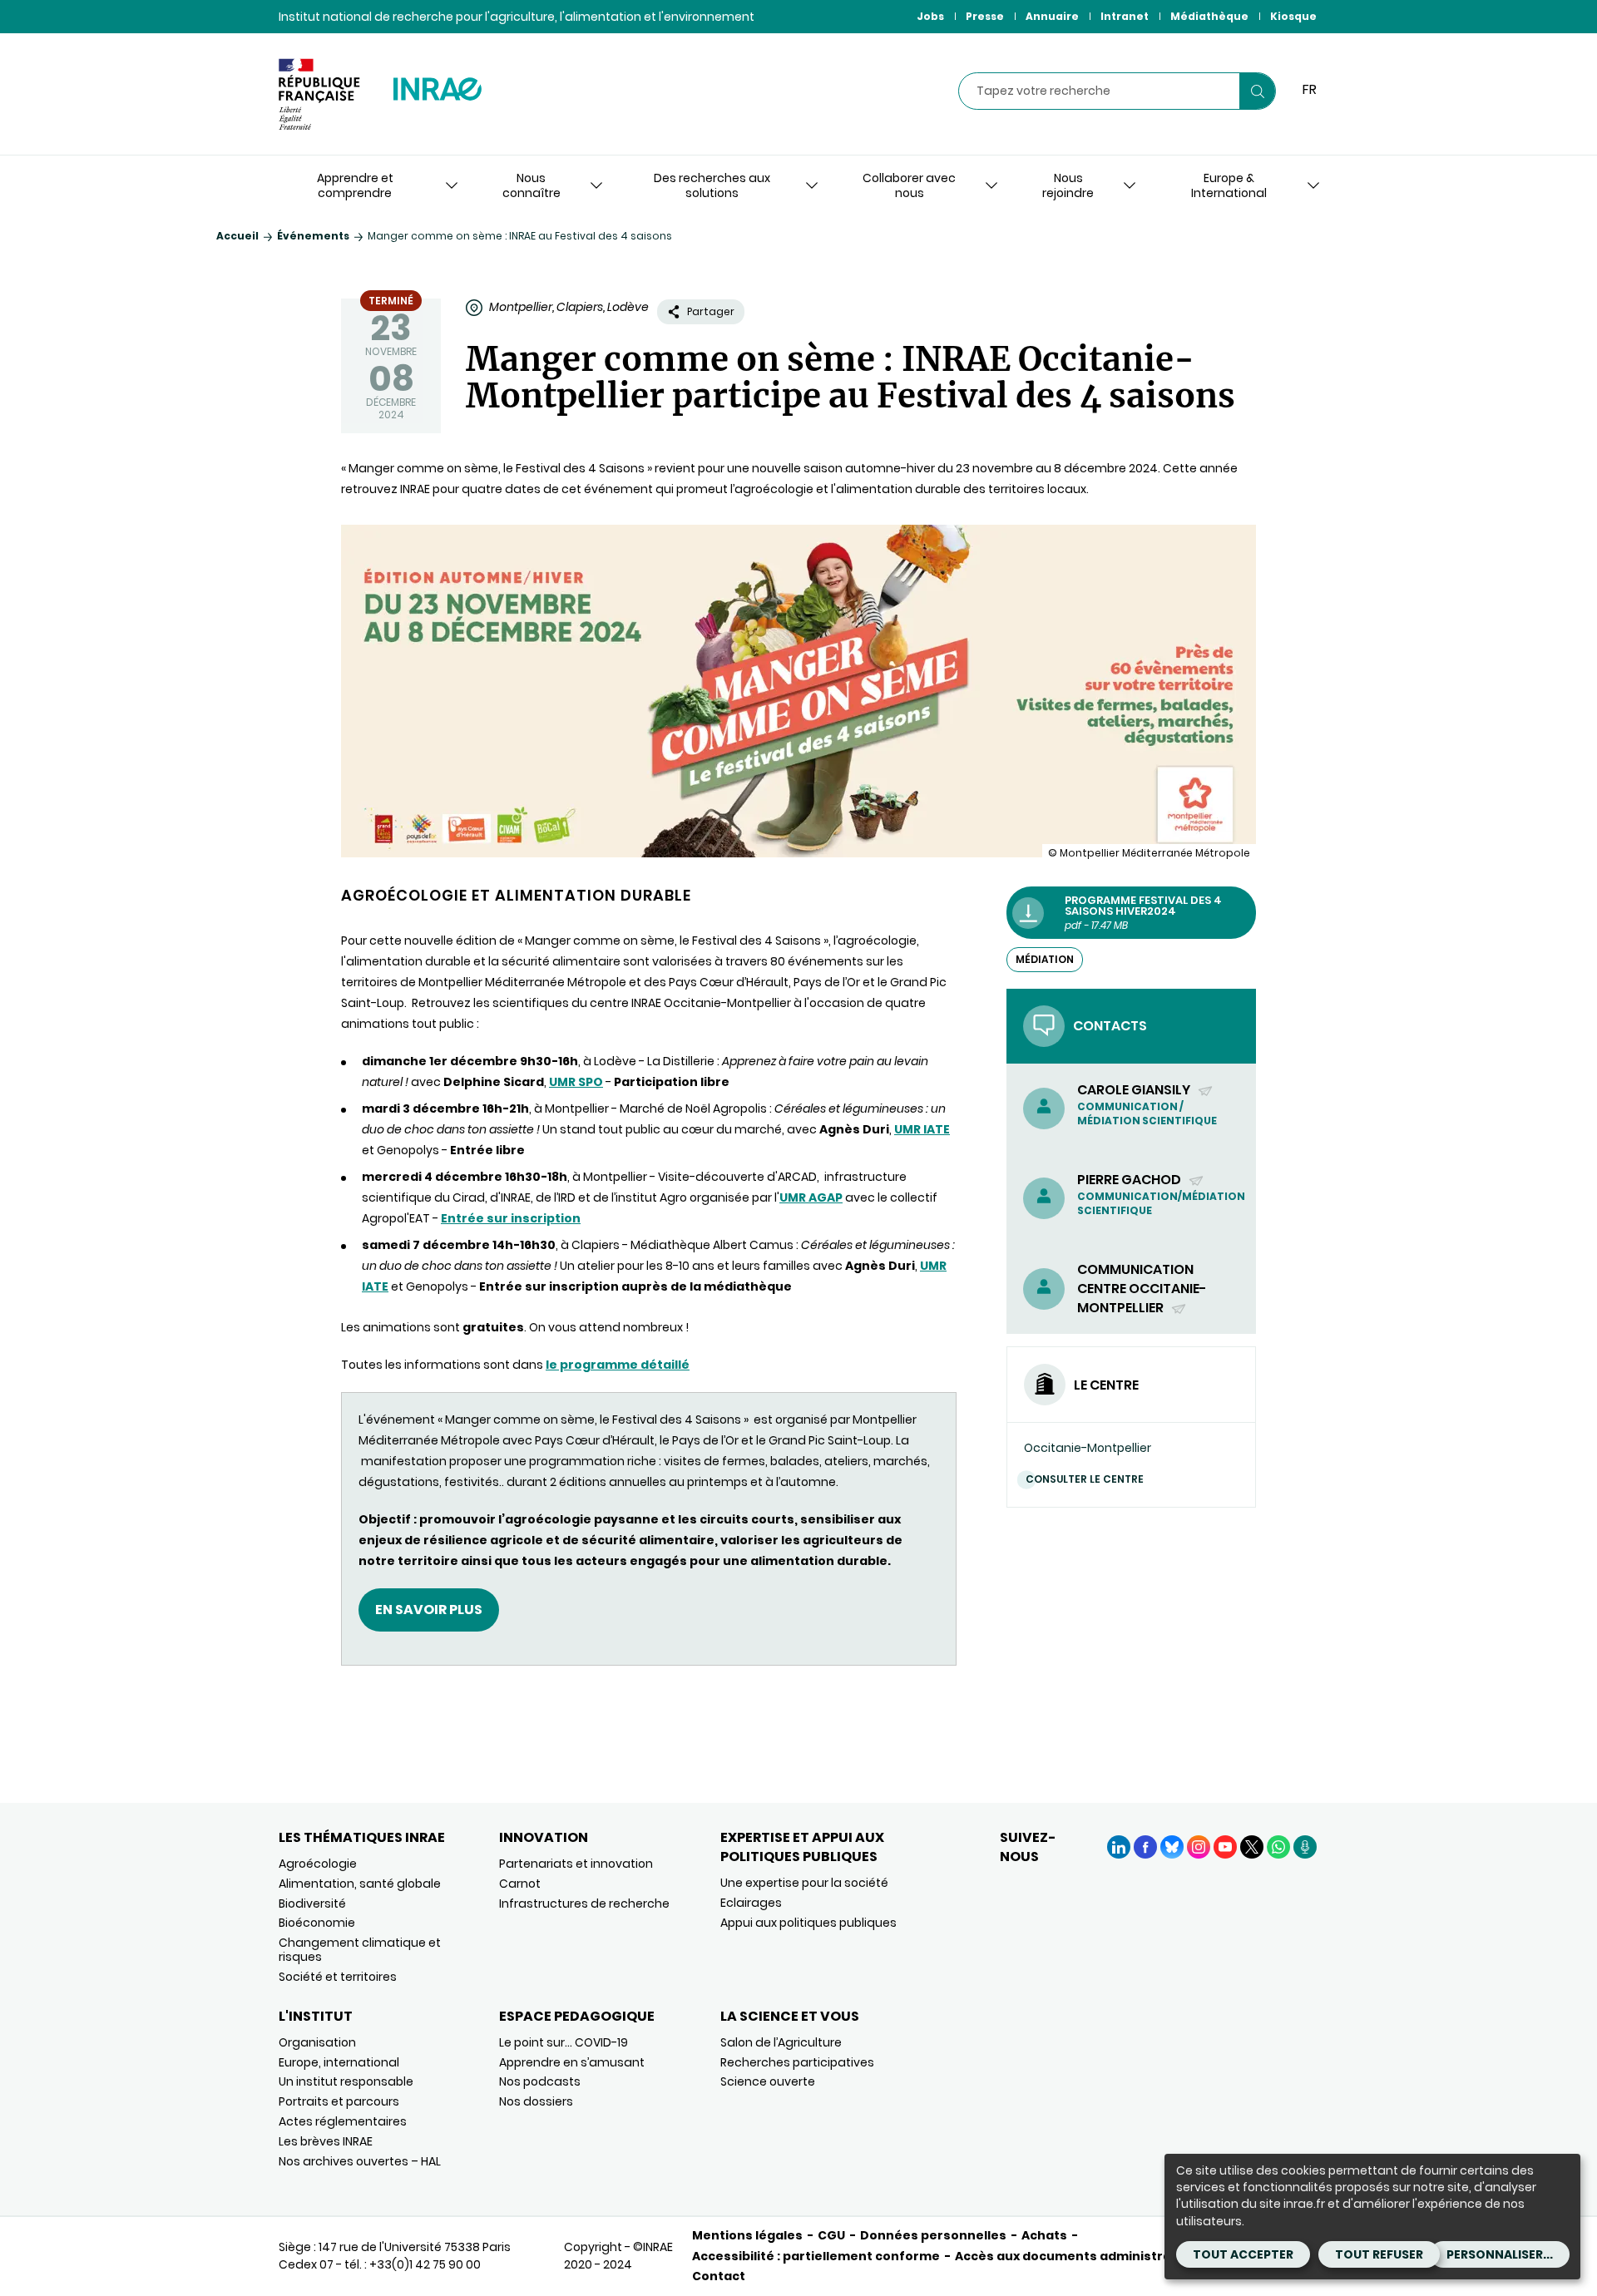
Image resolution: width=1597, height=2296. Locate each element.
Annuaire (1052, 16)
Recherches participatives (797, 2062)
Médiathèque (1209, 16)
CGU (831, 2235)
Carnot (520, 1884)
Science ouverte (768, 2081)
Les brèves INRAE (326, 2141)
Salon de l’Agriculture (781, 2042)
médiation (1045, 959)
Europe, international (339, 2062)
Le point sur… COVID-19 (564, 2042)
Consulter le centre (1085, 1479)
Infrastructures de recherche (584, 1903)
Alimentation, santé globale (360, 1884)
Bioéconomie (317, 1923)
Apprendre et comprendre (355, 185)
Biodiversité (312, 1903)
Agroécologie (318, 1864)
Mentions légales (747, 2235)
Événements (313, 236)
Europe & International (1229, 185)
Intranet (1125, 16)
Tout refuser (1379, 2254)
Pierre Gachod (1130, 1180)
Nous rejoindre (1068, 185)
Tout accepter (1243, 2254)
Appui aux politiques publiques (808, 1923)
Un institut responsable (346, 2081)
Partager (711, 311)
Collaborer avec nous (909, 185)
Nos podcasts (540, 2081)
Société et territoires (338, 1977)
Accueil (237, 236)
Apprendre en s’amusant (572, 2062)
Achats (1044, 2235)
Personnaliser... (1500, 2254)
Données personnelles (933, 2235)
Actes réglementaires (343, 2121)
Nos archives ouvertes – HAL (360, 2161)
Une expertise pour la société (804, 1883)
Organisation (317, 2042)
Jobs (930, 16)
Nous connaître (532, 185)
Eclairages (751, 1903)
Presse (985, 16)
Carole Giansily (1135, 1090)
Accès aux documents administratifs (1074, 2256)
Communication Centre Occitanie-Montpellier (1142, 1289)
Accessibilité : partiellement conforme (816, 2256)
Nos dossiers (536, 2101)
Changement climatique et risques (360, 1950)
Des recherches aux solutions (712, 185)
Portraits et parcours (339, 2101)
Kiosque (1293, 16)
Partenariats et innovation (576, 1864)
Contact (719, 2276)
